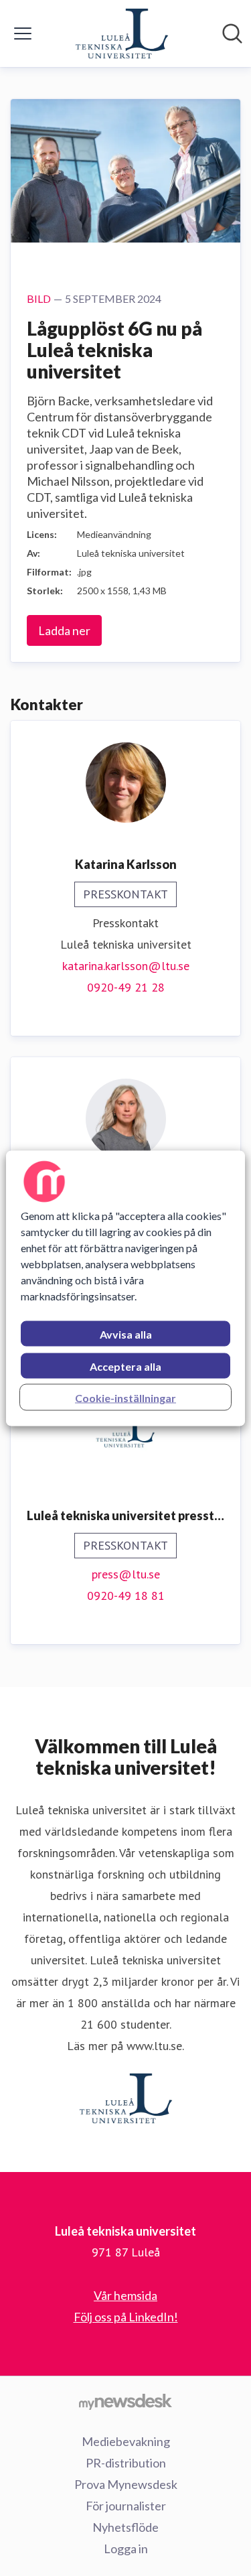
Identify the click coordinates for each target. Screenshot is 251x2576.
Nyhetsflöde (125, 2527)
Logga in (126, 2549)
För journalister (126, 2506)
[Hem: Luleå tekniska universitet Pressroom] (122, 33)
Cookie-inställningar (125, 1397)
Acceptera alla (125, 1366)
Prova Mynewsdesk (126, 2484)
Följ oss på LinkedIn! (126, 2317)
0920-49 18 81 (126, 1596)
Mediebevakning (126, 2441)
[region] (125, 1288)
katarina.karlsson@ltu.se (126, 966)
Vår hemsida (125, 2295)
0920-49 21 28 (126, 987)
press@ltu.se (126, 1574)
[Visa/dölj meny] (23, 33)
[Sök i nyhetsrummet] (232, 33)
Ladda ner (64, 630)
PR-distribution (126, 2463)
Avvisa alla (126, 1334)
